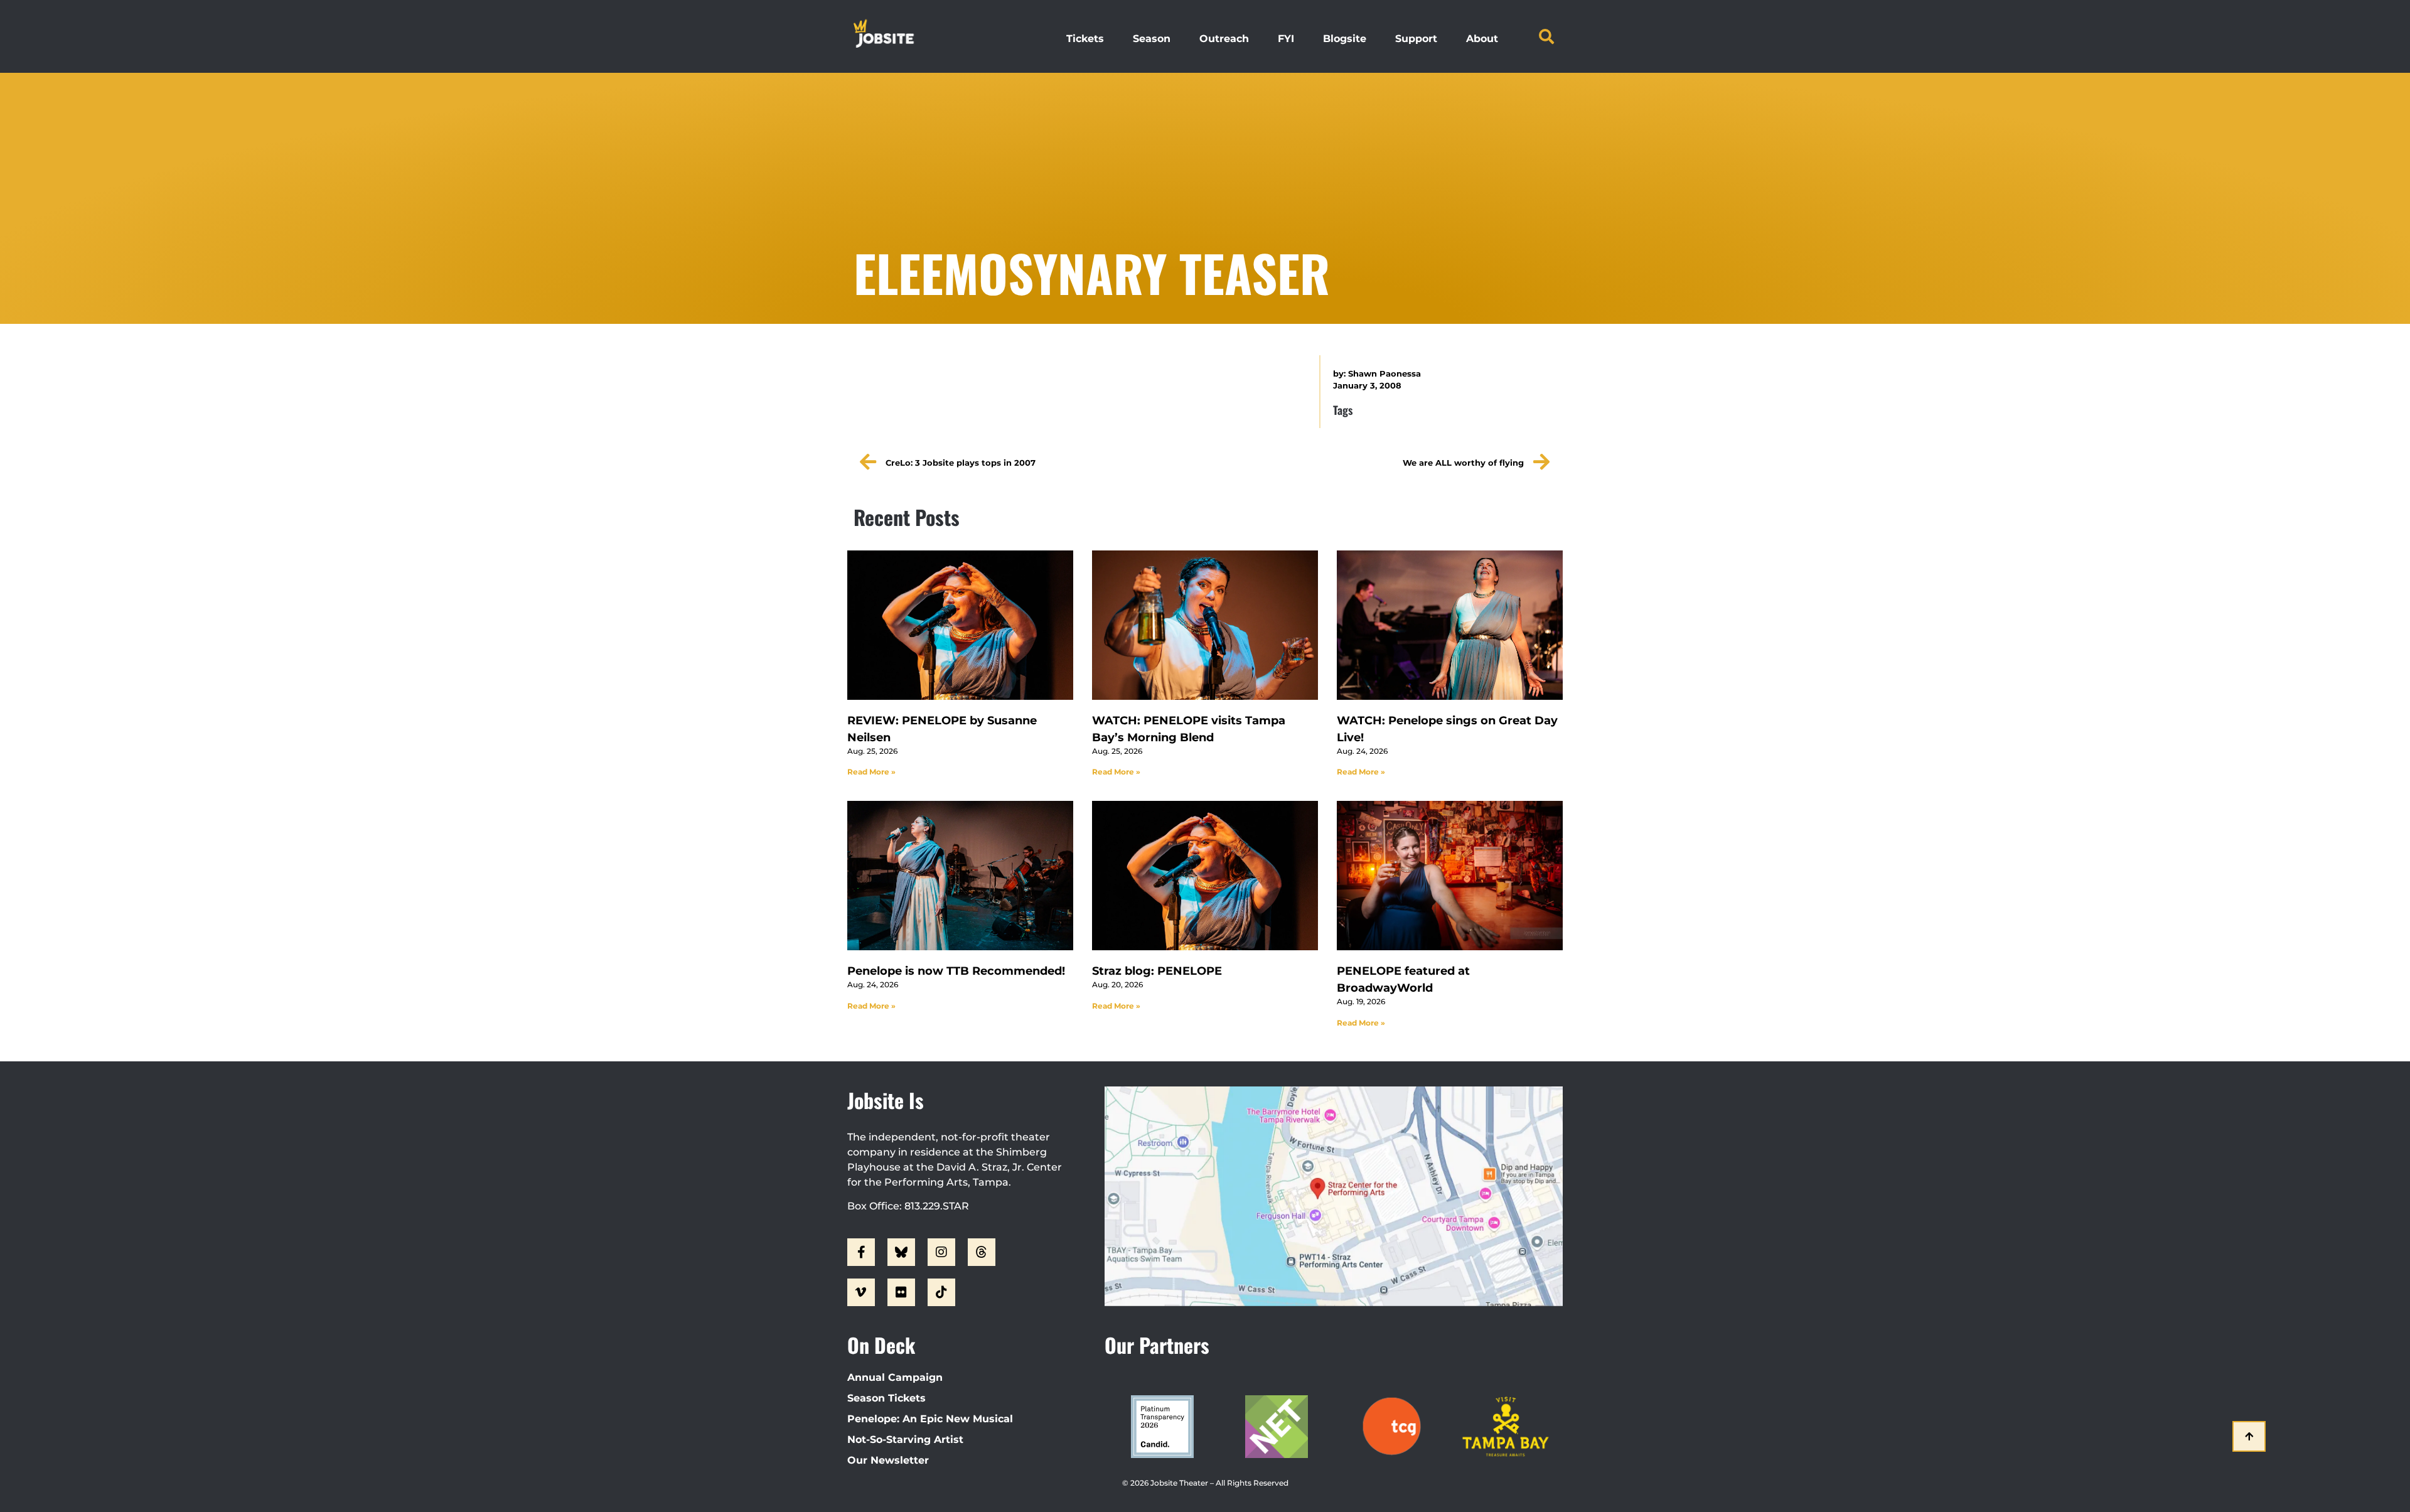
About (1482, 39)
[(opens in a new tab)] (960, 625)
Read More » (871, 772)
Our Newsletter (888, 1460)
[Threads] (982, 1252)
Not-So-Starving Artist (905, 1440)
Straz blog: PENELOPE (1157, 971)
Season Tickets (886, 1398)
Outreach (1224, 39)
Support (1416, 39)
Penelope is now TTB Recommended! (956, 971)
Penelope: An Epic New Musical (930, 1419)
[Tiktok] (941, 1292)
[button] (1546, 36)
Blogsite (1345, 39)
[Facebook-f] (861, 1252)
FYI (1286, 39)
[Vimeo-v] (861, 1292)
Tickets (1085, 39)
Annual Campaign (895, 1377)
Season (1152, 39)
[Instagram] (941, 1252)
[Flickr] (901, 1292)
